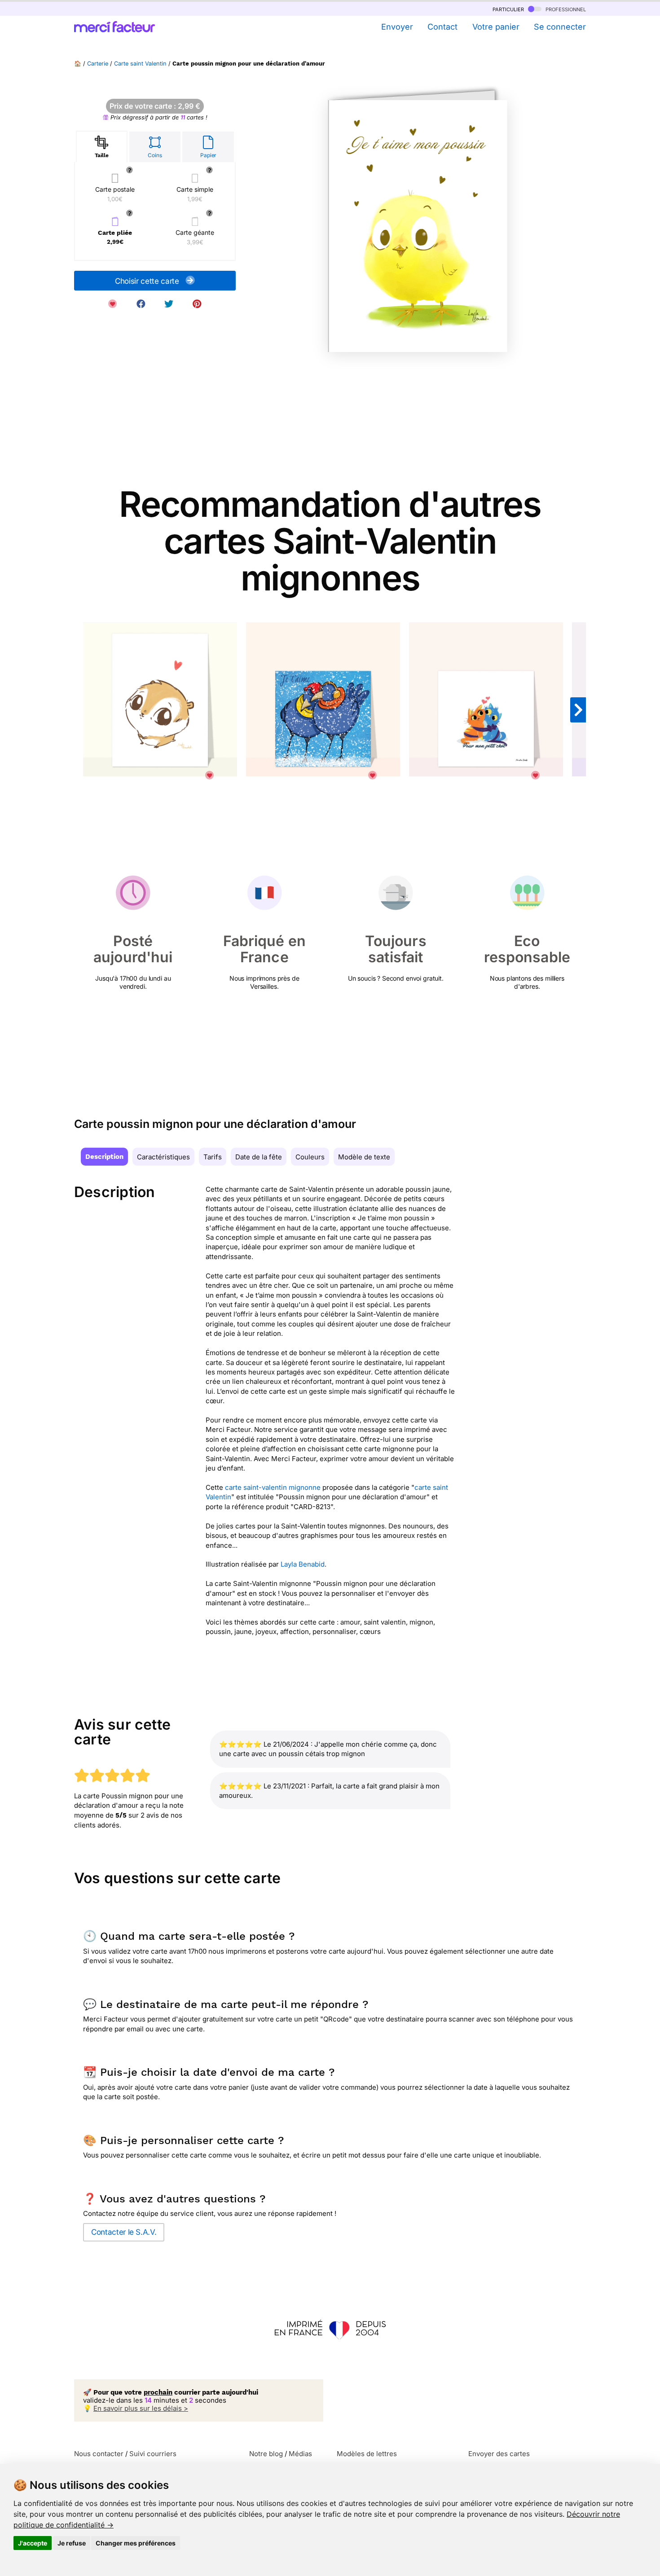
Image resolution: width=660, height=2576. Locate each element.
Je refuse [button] (72, 2543)
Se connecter (560, 27)
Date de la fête (259, 1157)
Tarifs (213, 1157)
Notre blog (266, 2454)
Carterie (98, 64)
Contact (442, 27)
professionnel (565, 9)
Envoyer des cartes (499, 2454)
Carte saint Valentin (140, 64)
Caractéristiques (163, 1157)
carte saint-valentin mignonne (273, 1487)
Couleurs (310, 1157)
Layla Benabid (303, 1564)
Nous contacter (99, 2454)
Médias (300, 2454)
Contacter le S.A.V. (124, 2232)
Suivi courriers (153, 2454)
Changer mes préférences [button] (136, 2543)
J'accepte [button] (33, 2543)
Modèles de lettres (367, 2454)
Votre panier (496, 27)
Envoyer (397, 27)
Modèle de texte (364, 1157)
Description (104, 1157)
